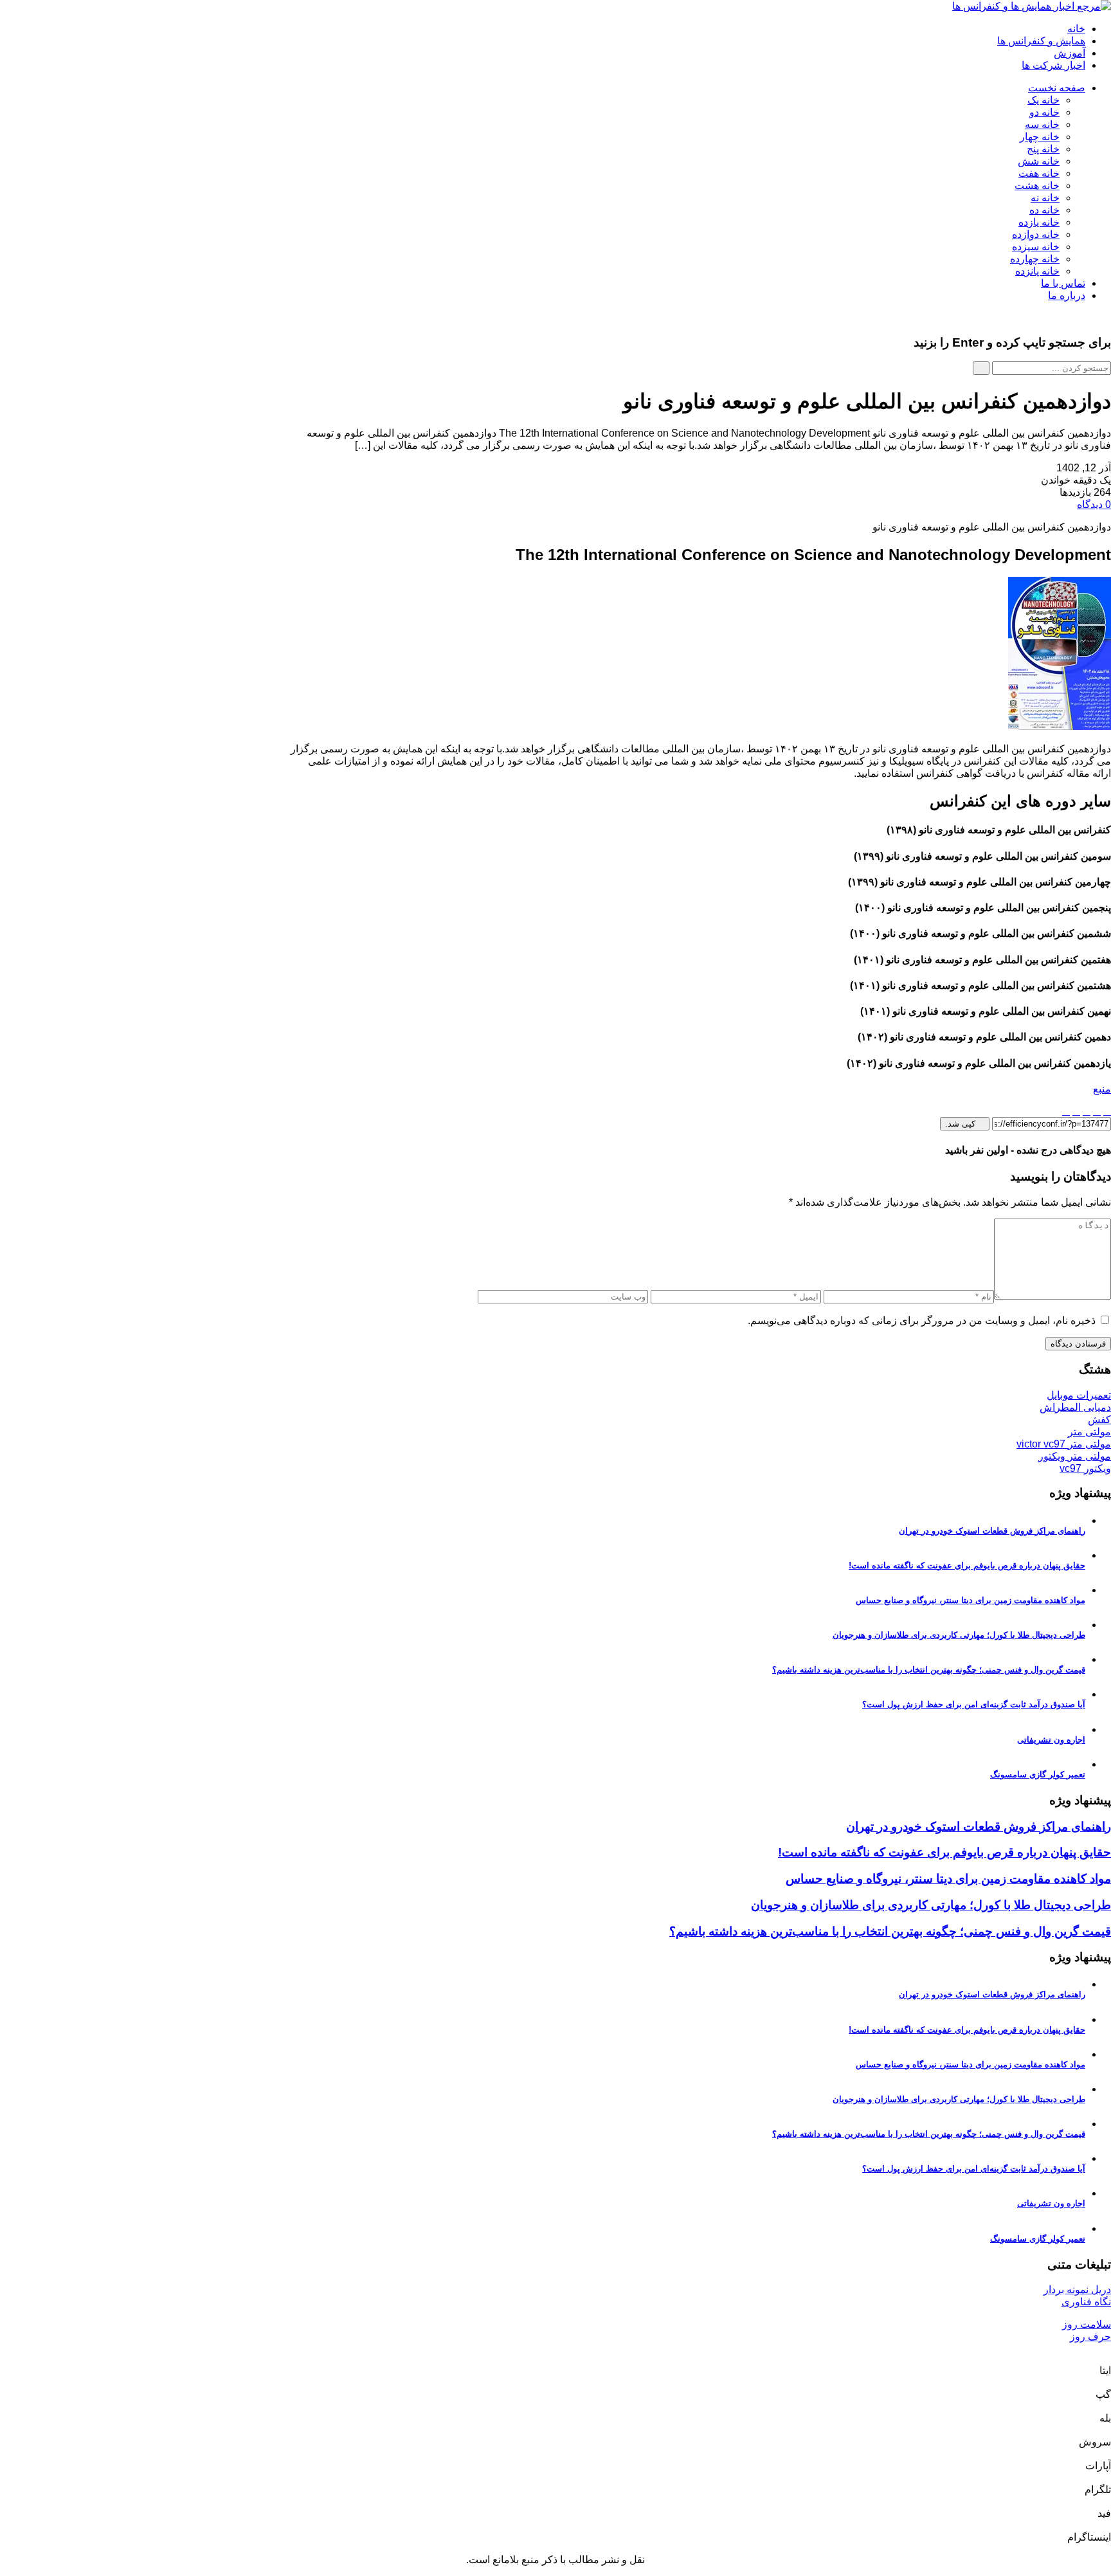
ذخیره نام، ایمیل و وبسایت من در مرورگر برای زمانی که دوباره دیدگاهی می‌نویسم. (922, 1320)
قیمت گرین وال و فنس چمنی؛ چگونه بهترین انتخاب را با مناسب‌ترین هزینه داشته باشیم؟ (929, 1670)
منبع (1102, 1089)
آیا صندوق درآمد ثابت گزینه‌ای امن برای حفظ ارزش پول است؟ (974, 1704)
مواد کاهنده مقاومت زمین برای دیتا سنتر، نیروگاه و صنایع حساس (971, 1600)
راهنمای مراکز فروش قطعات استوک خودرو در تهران (992, 1531)
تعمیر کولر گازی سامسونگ (1038, 1774)
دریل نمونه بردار (1077, 2290)
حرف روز (1090, 2336)
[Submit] (981, 368)
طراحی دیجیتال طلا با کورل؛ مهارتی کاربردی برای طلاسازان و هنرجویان (959, 1635)
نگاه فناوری (1086, 2302)
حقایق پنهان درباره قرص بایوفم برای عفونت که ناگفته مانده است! (967, 1565)
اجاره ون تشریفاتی (1051, 1740)
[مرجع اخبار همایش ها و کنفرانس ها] (1032, 6)
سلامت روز (1087, 2324)
